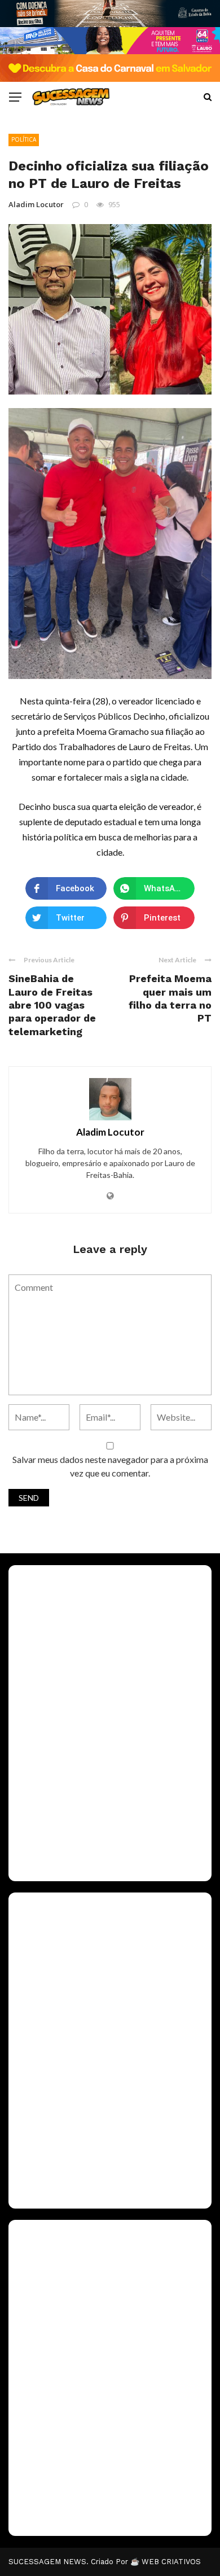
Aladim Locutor (36, 204)
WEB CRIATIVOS (171, 2562)
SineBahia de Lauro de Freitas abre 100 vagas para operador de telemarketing (52, 1005)
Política (24, 139)
